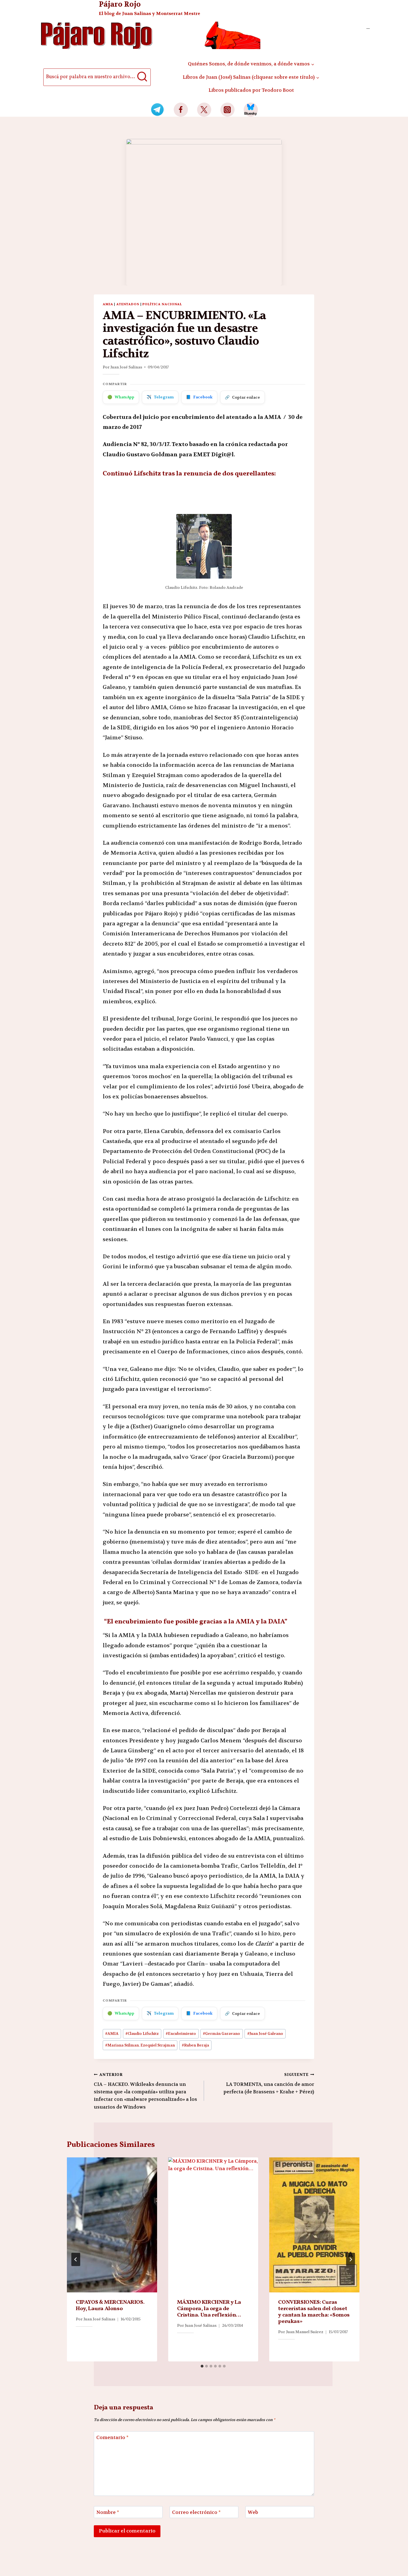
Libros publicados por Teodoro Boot (251, 90)
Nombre (108, 2512)
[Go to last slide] (76, 2259)
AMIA (108, 304)
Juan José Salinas (126, 367)
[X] (204, 110)
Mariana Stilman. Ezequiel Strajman (140, 2045)
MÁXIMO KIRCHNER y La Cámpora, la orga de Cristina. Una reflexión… (209, 2309)
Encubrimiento (181, 2034)
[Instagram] (227, 110)
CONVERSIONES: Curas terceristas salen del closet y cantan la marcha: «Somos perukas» (314, 2312)
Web (253, 2512)
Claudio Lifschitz (142, 2034)
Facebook (199, 397)
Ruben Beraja (195, 2045)
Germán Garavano (221, 2034)
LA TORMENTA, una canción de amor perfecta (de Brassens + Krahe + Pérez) (269, 2084)
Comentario (112, 2437)
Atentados (128, 304)
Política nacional (162, 304)
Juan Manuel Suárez (305, 2332)
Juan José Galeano (265, 2034)
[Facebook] (181, 110)
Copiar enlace (242, 397)
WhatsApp (121, 397)
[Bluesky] (251, 110)
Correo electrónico (196, 2512)
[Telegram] (158, 110)
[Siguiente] (351, 2259)
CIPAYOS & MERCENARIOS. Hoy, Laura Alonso (110, 2306)
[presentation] (112, 2225)
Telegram (160, 397)
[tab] (202, 2366)
